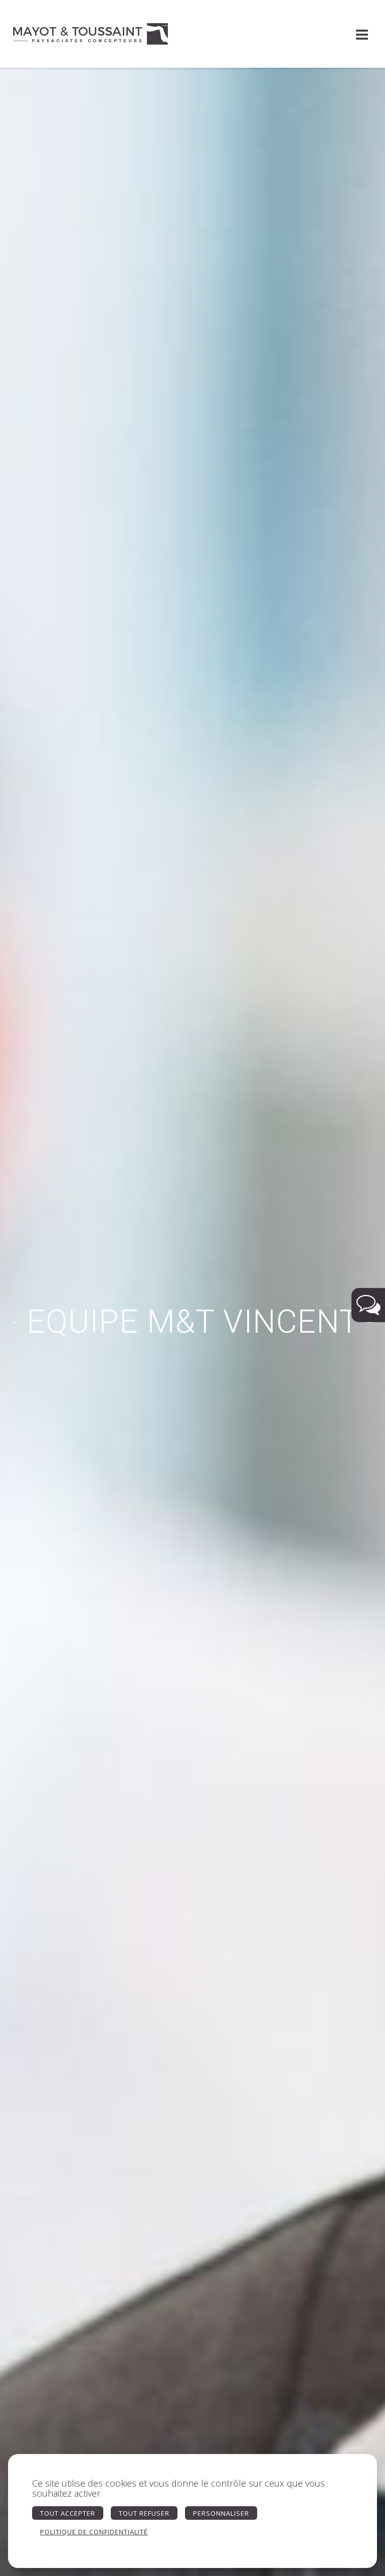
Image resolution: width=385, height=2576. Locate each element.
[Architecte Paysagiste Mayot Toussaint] (90, 34)
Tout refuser (144, 2513)
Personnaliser (221, 2513)
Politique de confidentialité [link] (94, 2532)
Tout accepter (68, 2513)
